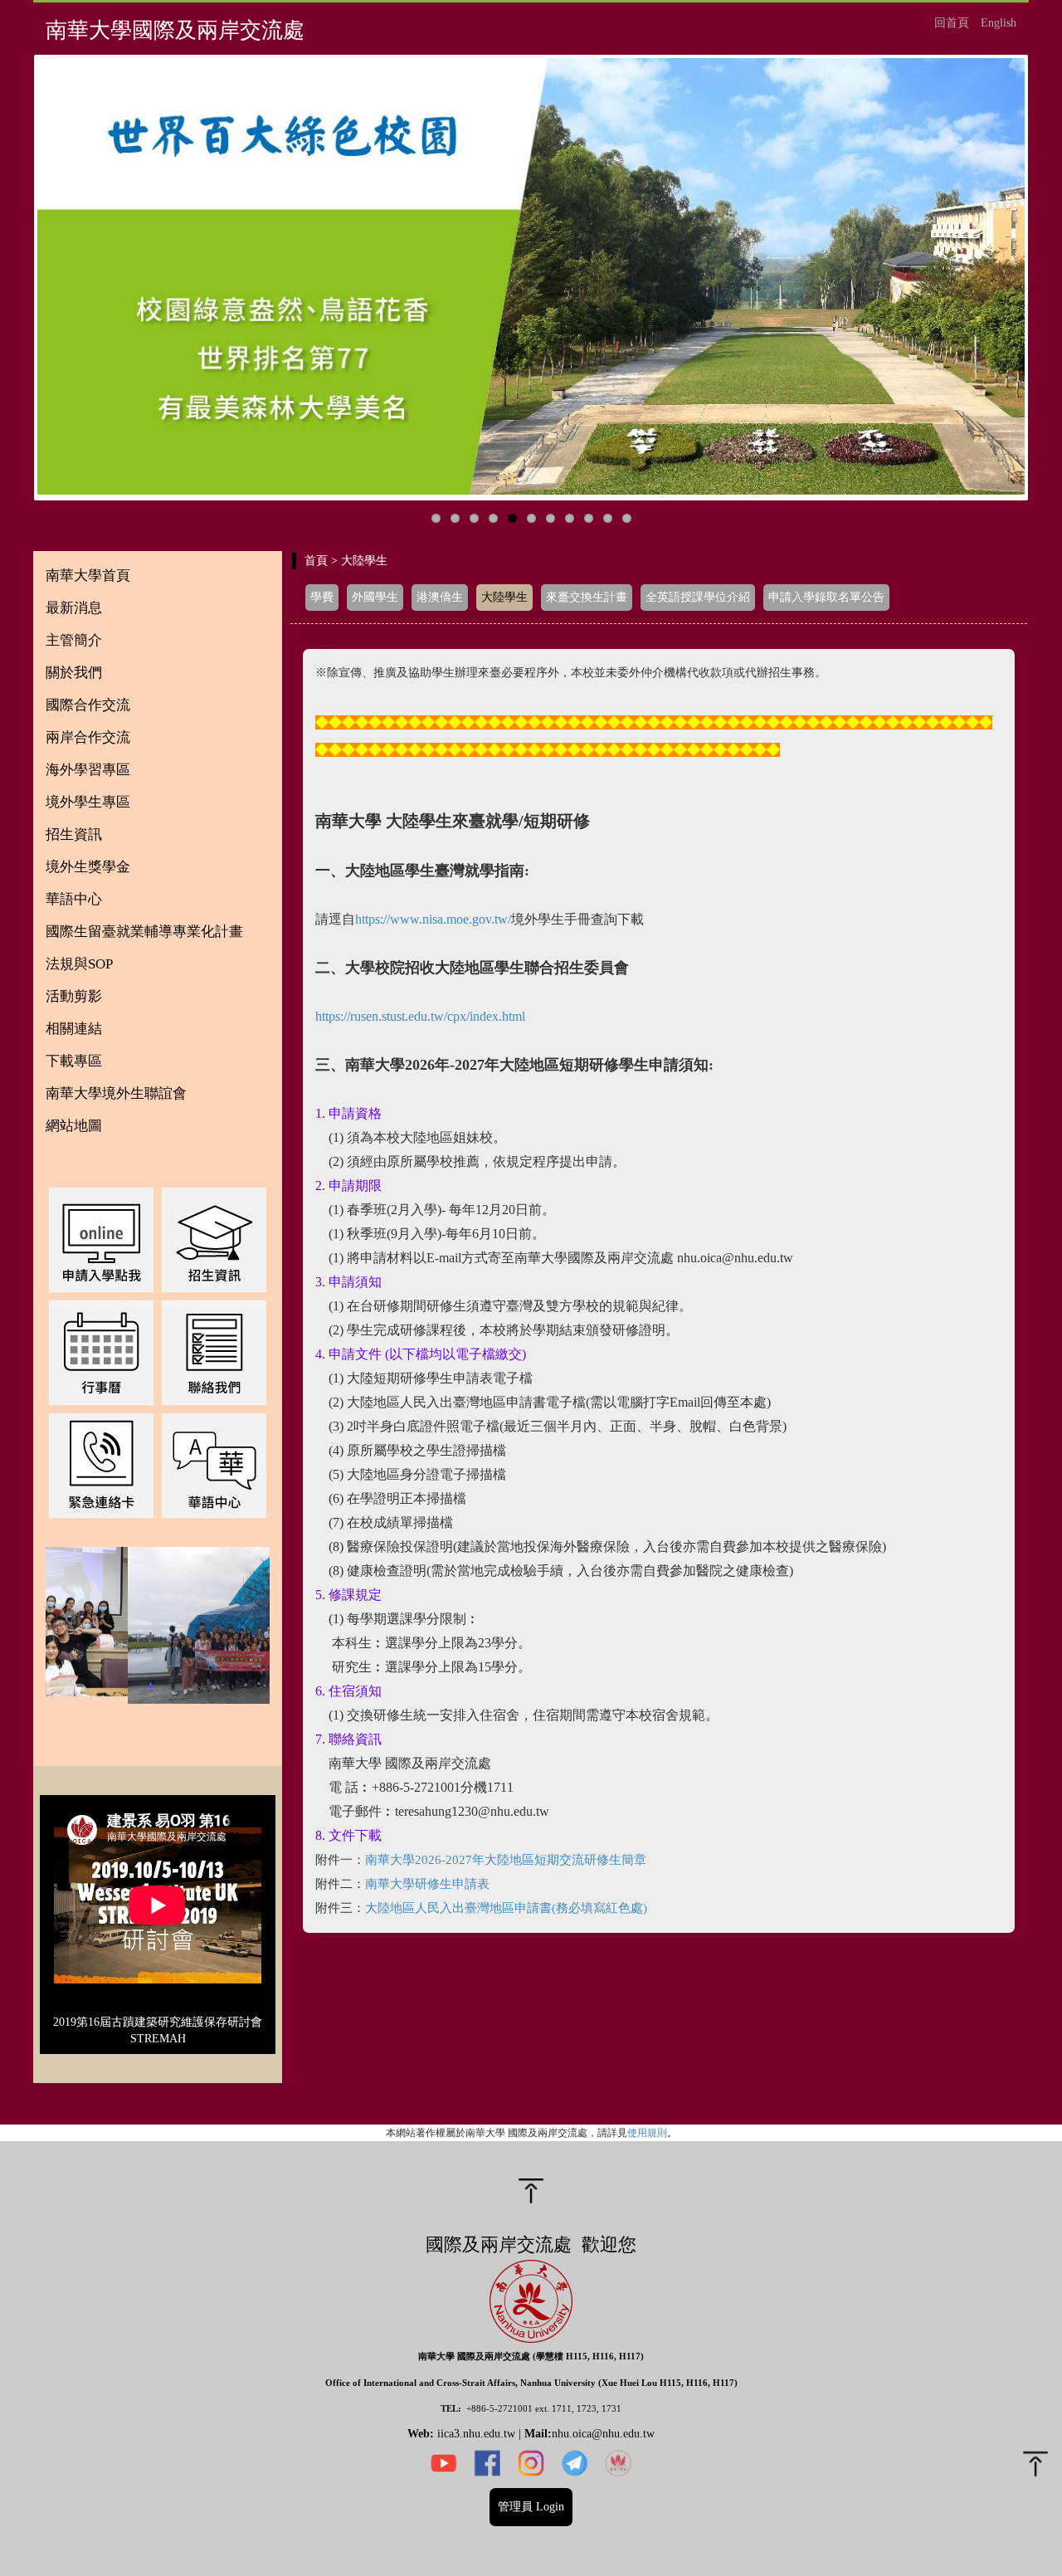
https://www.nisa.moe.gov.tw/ (433, 919)
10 (608, 518)
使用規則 (647, 2132)
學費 (322, 597)
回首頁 (952, 23)
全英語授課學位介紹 (698, 597)
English (999, 23)
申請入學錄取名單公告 (826, 597)
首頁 (316, 561)
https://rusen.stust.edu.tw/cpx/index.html (420, 1016)
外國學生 (375, 597)
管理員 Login (531, 2507)
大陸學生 (504, 597)
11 (627, 518)
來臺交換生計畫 (587, 597)
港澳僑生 (440, 597)
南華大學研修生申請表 (427, 1884)
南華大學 (390, 1860)
